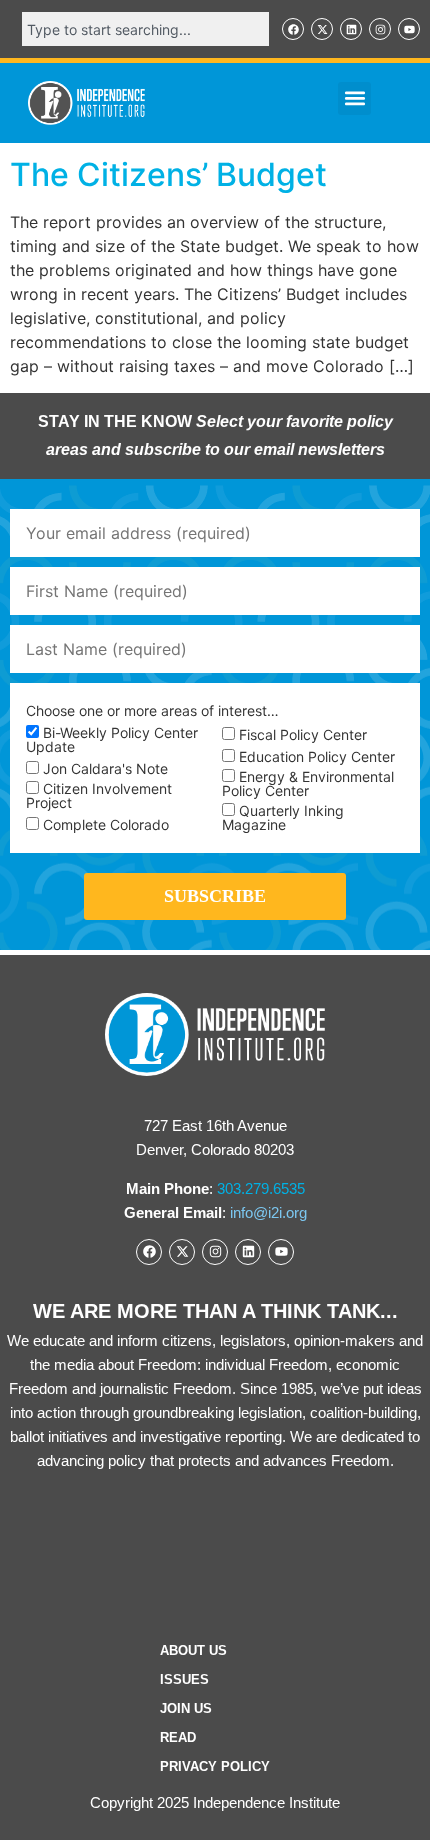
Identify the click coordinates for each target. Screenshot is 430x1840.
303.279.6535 (261, 1188)
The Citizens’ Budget (168, 174)
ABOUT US (193, 1650)
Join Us (186, 1708)
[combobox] (145, 29)
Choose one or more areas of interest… (152, 711)
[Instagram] (380, 29)
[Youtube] (409, 29)
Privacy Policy (215, 1766)
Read (178, 1737)
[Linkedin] (351, 29)
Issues (184, 1679)
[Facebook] (293, 29)
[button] (354, 98)
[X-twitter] (322, 29)
